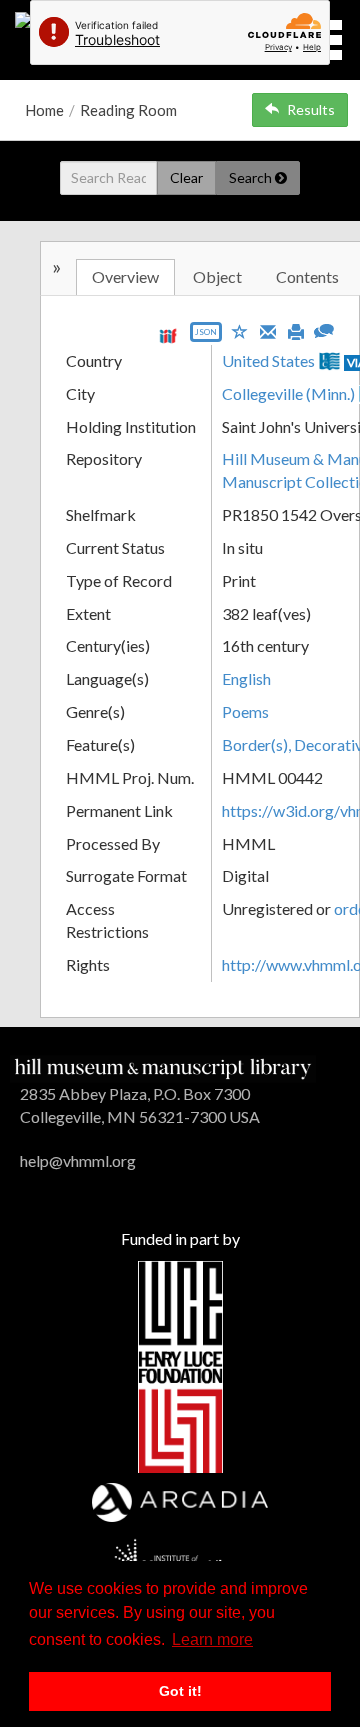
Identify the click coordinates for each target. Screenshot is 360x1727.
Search (252, 177)
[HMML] (163, 1066)
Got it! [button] (180, 1691)
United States (268, 360)
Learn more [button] (212, 1639)
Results (311, 109)
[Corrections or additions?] (324, 328)
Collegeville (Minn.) (288, 393)
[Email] (268, 330)
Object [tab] (217, 276)
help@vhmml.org (78, 1160)
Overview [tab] (125, 276)
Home (44, 110)
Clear (186, 177)
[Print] (296, 330)
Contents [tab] (307, 276)
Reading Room (128, 110)
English (246, 678)
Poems (245, 711)
